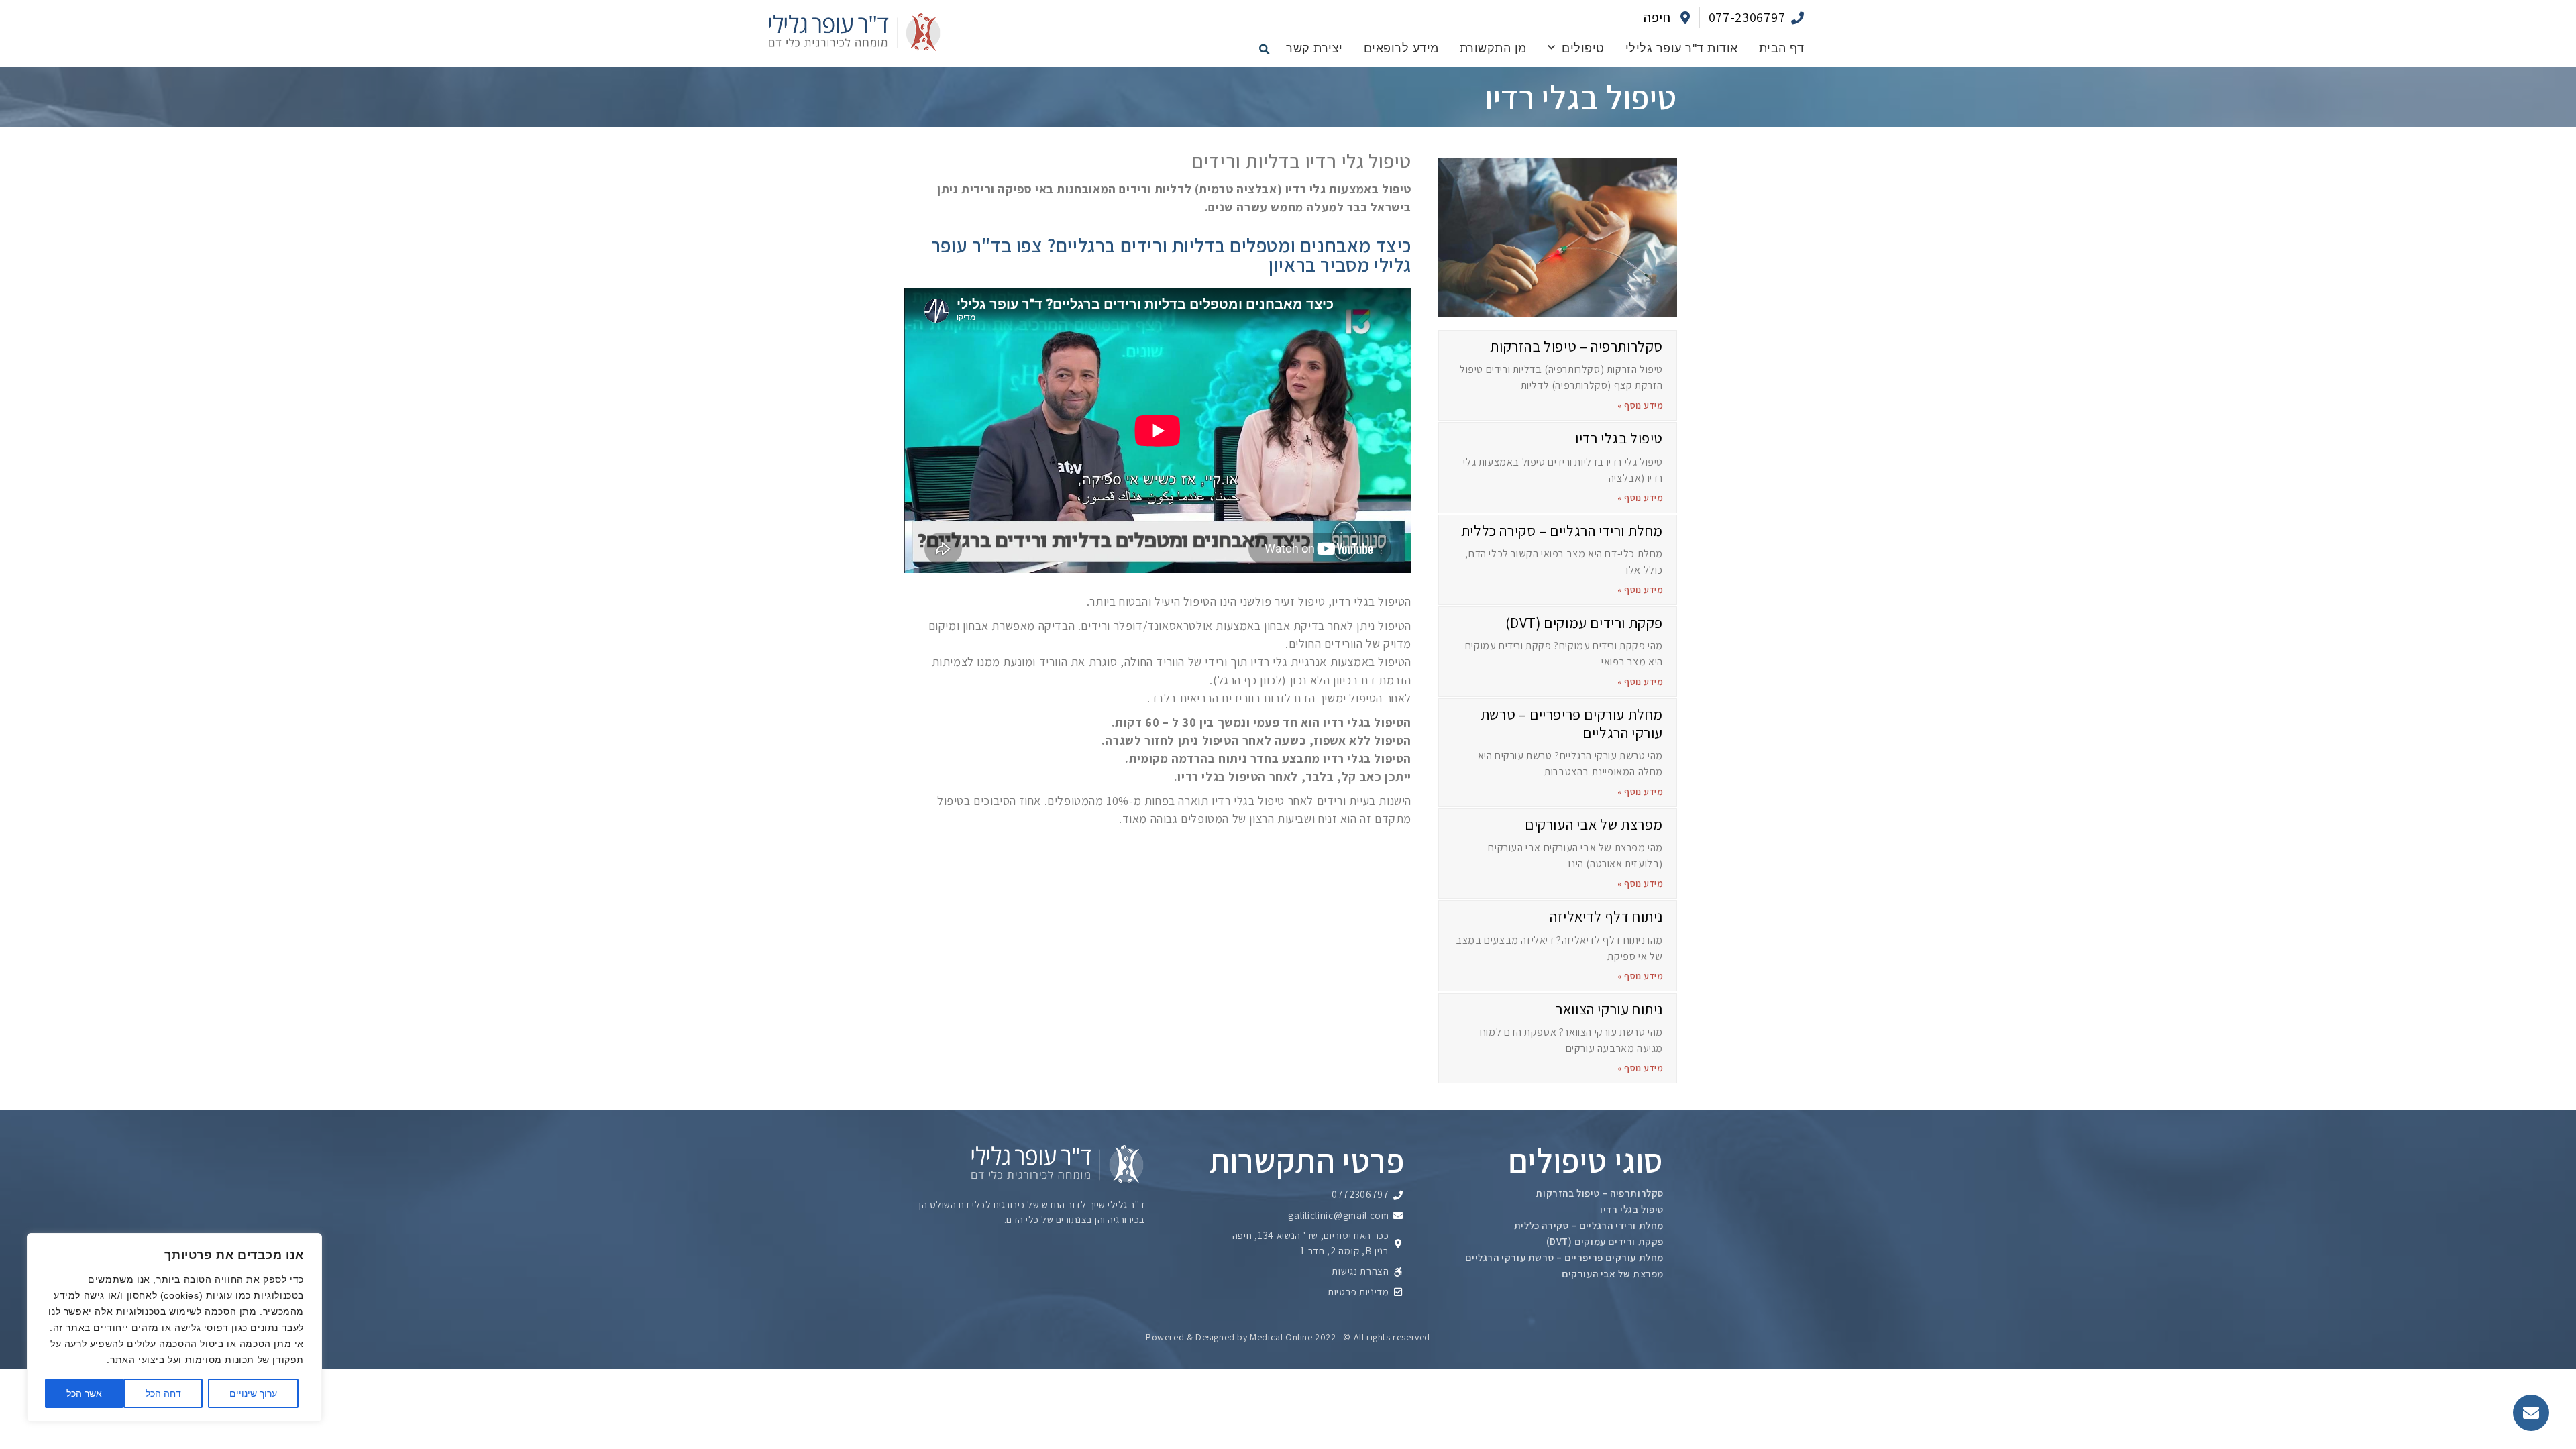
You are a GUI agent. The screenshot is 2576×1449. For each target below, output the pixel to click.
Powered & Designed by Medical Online (1229, 1337)
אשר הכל (84, 1393)
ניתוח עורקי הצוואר (1609, 1009)
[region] (174, 1328)
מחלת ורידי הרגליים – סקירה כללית (1562, 531)
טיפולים (1583, 48)
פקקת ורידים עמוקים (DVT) (1584, 623)
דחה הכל (163, 1393)
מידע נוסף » (1640, 405)
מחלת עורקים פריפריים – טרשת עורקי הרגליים (1572, 723)
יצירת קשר (1314, 48)
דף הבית (1782, 48)
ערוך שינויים (253, 1393)
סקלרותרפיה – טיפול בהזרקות (1576, 346)
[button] (1264, 49)
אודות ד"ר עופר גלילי (1682, 48)
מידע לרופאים (1401, 48)
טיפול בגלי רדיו (1619, 438)
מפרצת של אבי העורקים (1594, 824)
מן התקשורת (1493, 48)
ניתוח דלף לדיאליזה (1606, 916)
